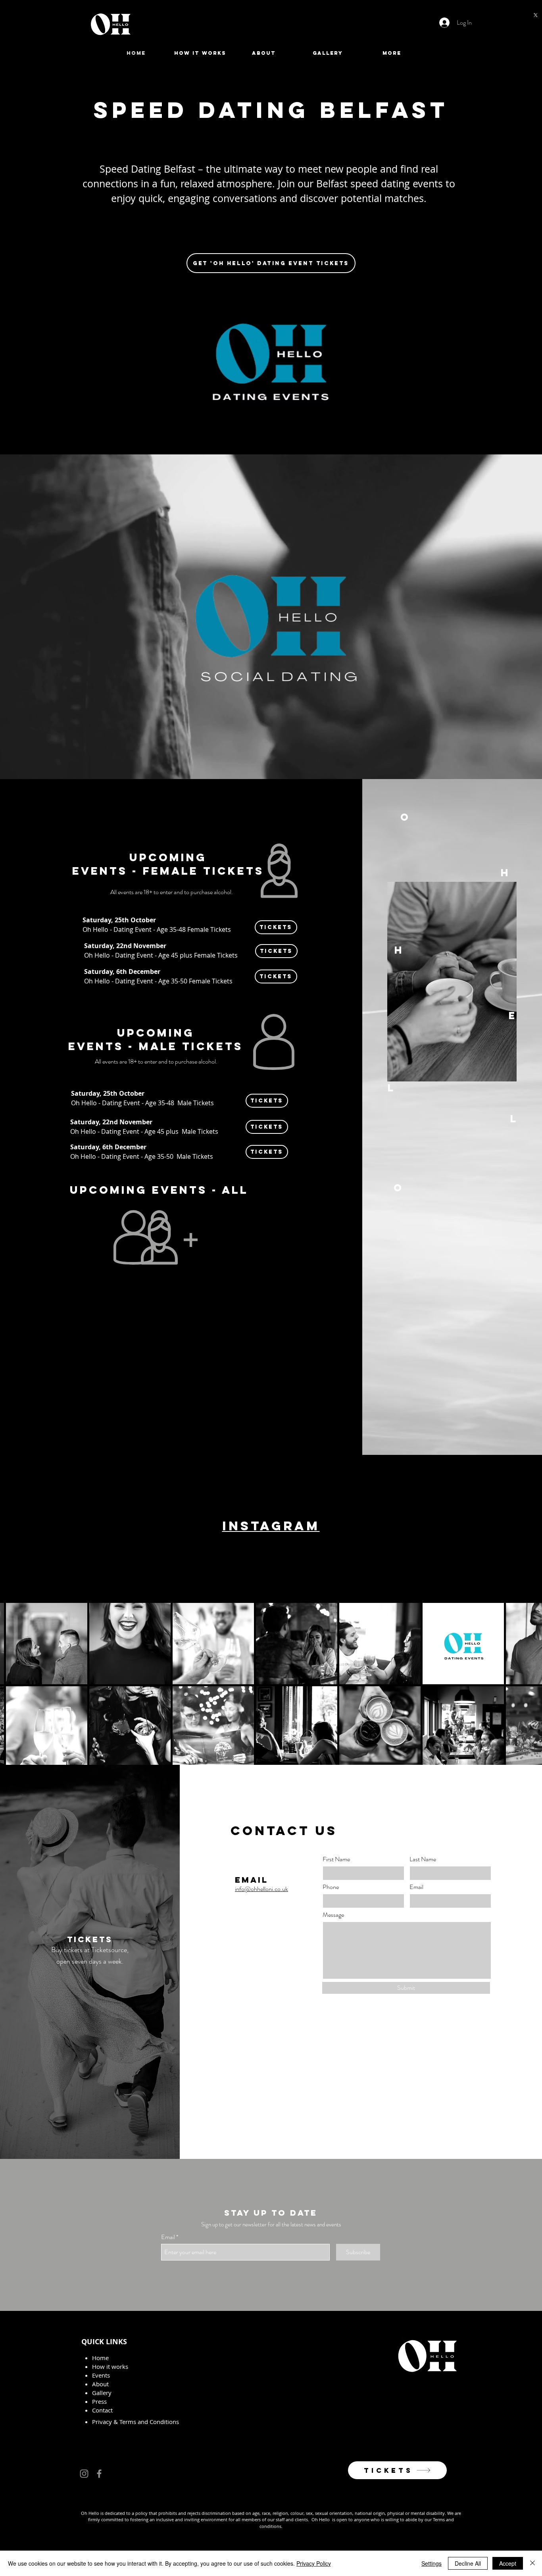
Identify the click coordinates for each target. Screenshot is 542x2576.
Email (416, 1887)
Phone (331, 1887)
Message (333, 1915)
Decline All (468, 2563)
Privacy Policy (314, 2563)
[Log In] (442, 23)
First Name (336, 1859)
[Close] (532, 2563)
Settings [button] (431, 2563)
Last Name (423, 1859)
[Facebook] (99, 2474)
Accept (508, 2563)
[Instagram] (84, 2474)
